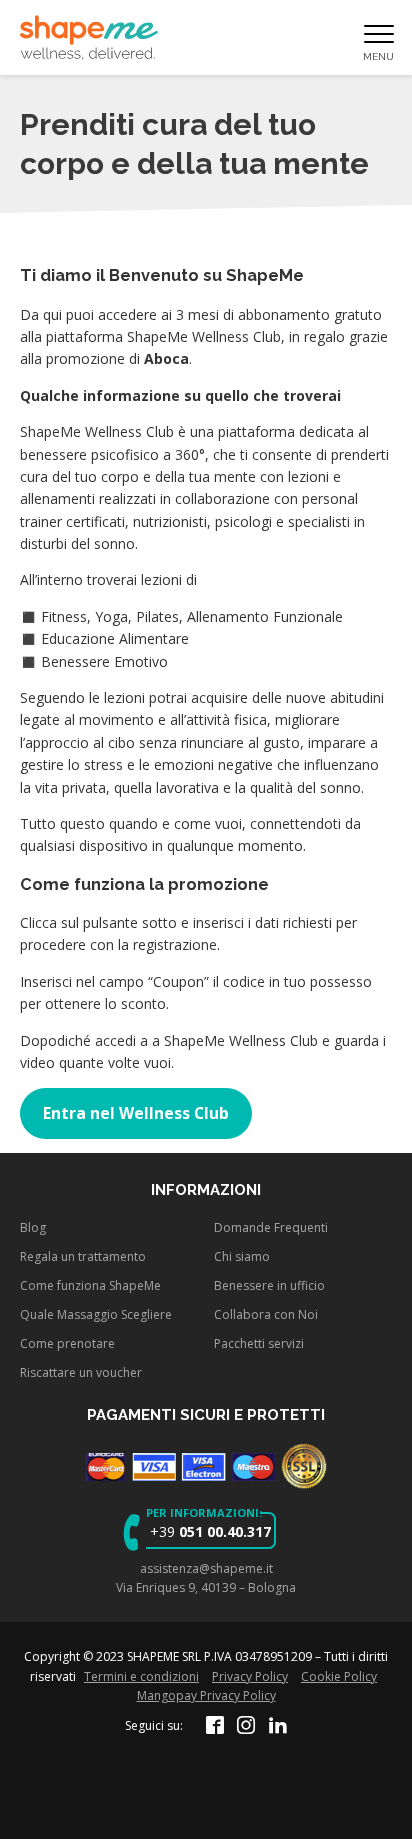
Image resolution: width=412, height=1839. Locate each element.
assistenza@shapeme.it (206, 1568)
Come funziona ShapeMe (90, 1285)
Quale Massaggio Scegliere (96, 1314)
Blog (33, 1227)
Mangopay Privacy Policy (206, 1695)
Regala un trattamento (83, 1256)
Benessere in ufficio (269, 1285)
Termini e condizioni (141, 1676)
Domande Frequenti (271, 1227)
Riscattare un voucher (81, 1372)
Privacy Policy (250, 1676)
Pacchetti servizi (259, 1343)
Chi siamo (242, 1256)
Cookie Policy (339, 1676)
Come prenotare (67, 1343)
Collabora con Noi (266, 1314)
